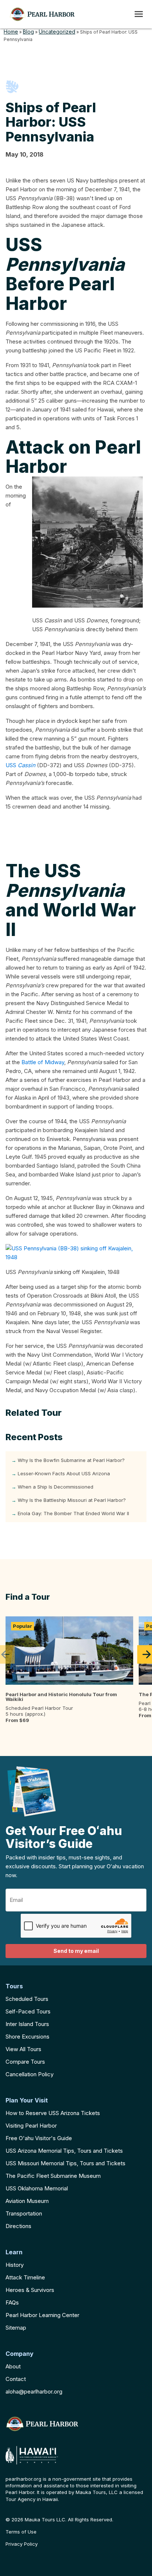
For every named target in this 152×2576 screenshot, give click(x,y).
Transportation (24, 2213)
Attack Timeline (25, 2277)
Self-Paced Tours (28, 2011)
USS (20, 765)
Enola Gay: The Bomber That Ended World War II (73, 1513)
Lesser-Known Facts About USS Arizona (64, 1473)
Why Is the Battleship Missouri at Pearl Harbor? (72, 1500)
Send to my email (76, 1951)
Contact (16, 2379)
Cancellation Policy (30, 2074)
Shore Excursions (27, 2037)
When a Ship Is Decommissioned (56, 1487)
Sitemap (16, 2328)
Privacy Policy (22, 2544)
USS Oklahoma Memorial (37, 2188)
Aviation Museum (27, 2201)
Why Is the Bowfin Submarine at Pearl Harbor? (71, 1460)
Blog (28, 32)
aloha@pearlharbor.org (34, 2391)
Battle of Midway (43, 1062)
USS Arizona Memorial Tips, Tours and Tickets (64, 2151)
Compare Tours (25, 2062)
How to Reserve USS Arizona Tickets (53, 2113)
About (13, 2366)
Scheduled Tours (27, 1999)
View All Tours (23, 2049)
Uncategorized (57, 32)
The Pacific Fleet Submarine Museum (53, 2176)
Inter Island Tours (27, 2024)
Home (11, 32)
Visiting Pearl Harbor (31, 2126)
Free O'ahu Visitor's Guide (39, 2138)
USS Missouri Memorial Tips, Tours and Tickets (65, 2163)
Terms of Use (21, 2532)
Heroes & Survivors (30, 2290)
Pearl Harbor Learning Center (42, 2315)
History (15, 2265)
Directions (18, 2226)
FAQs (12, 2302)
